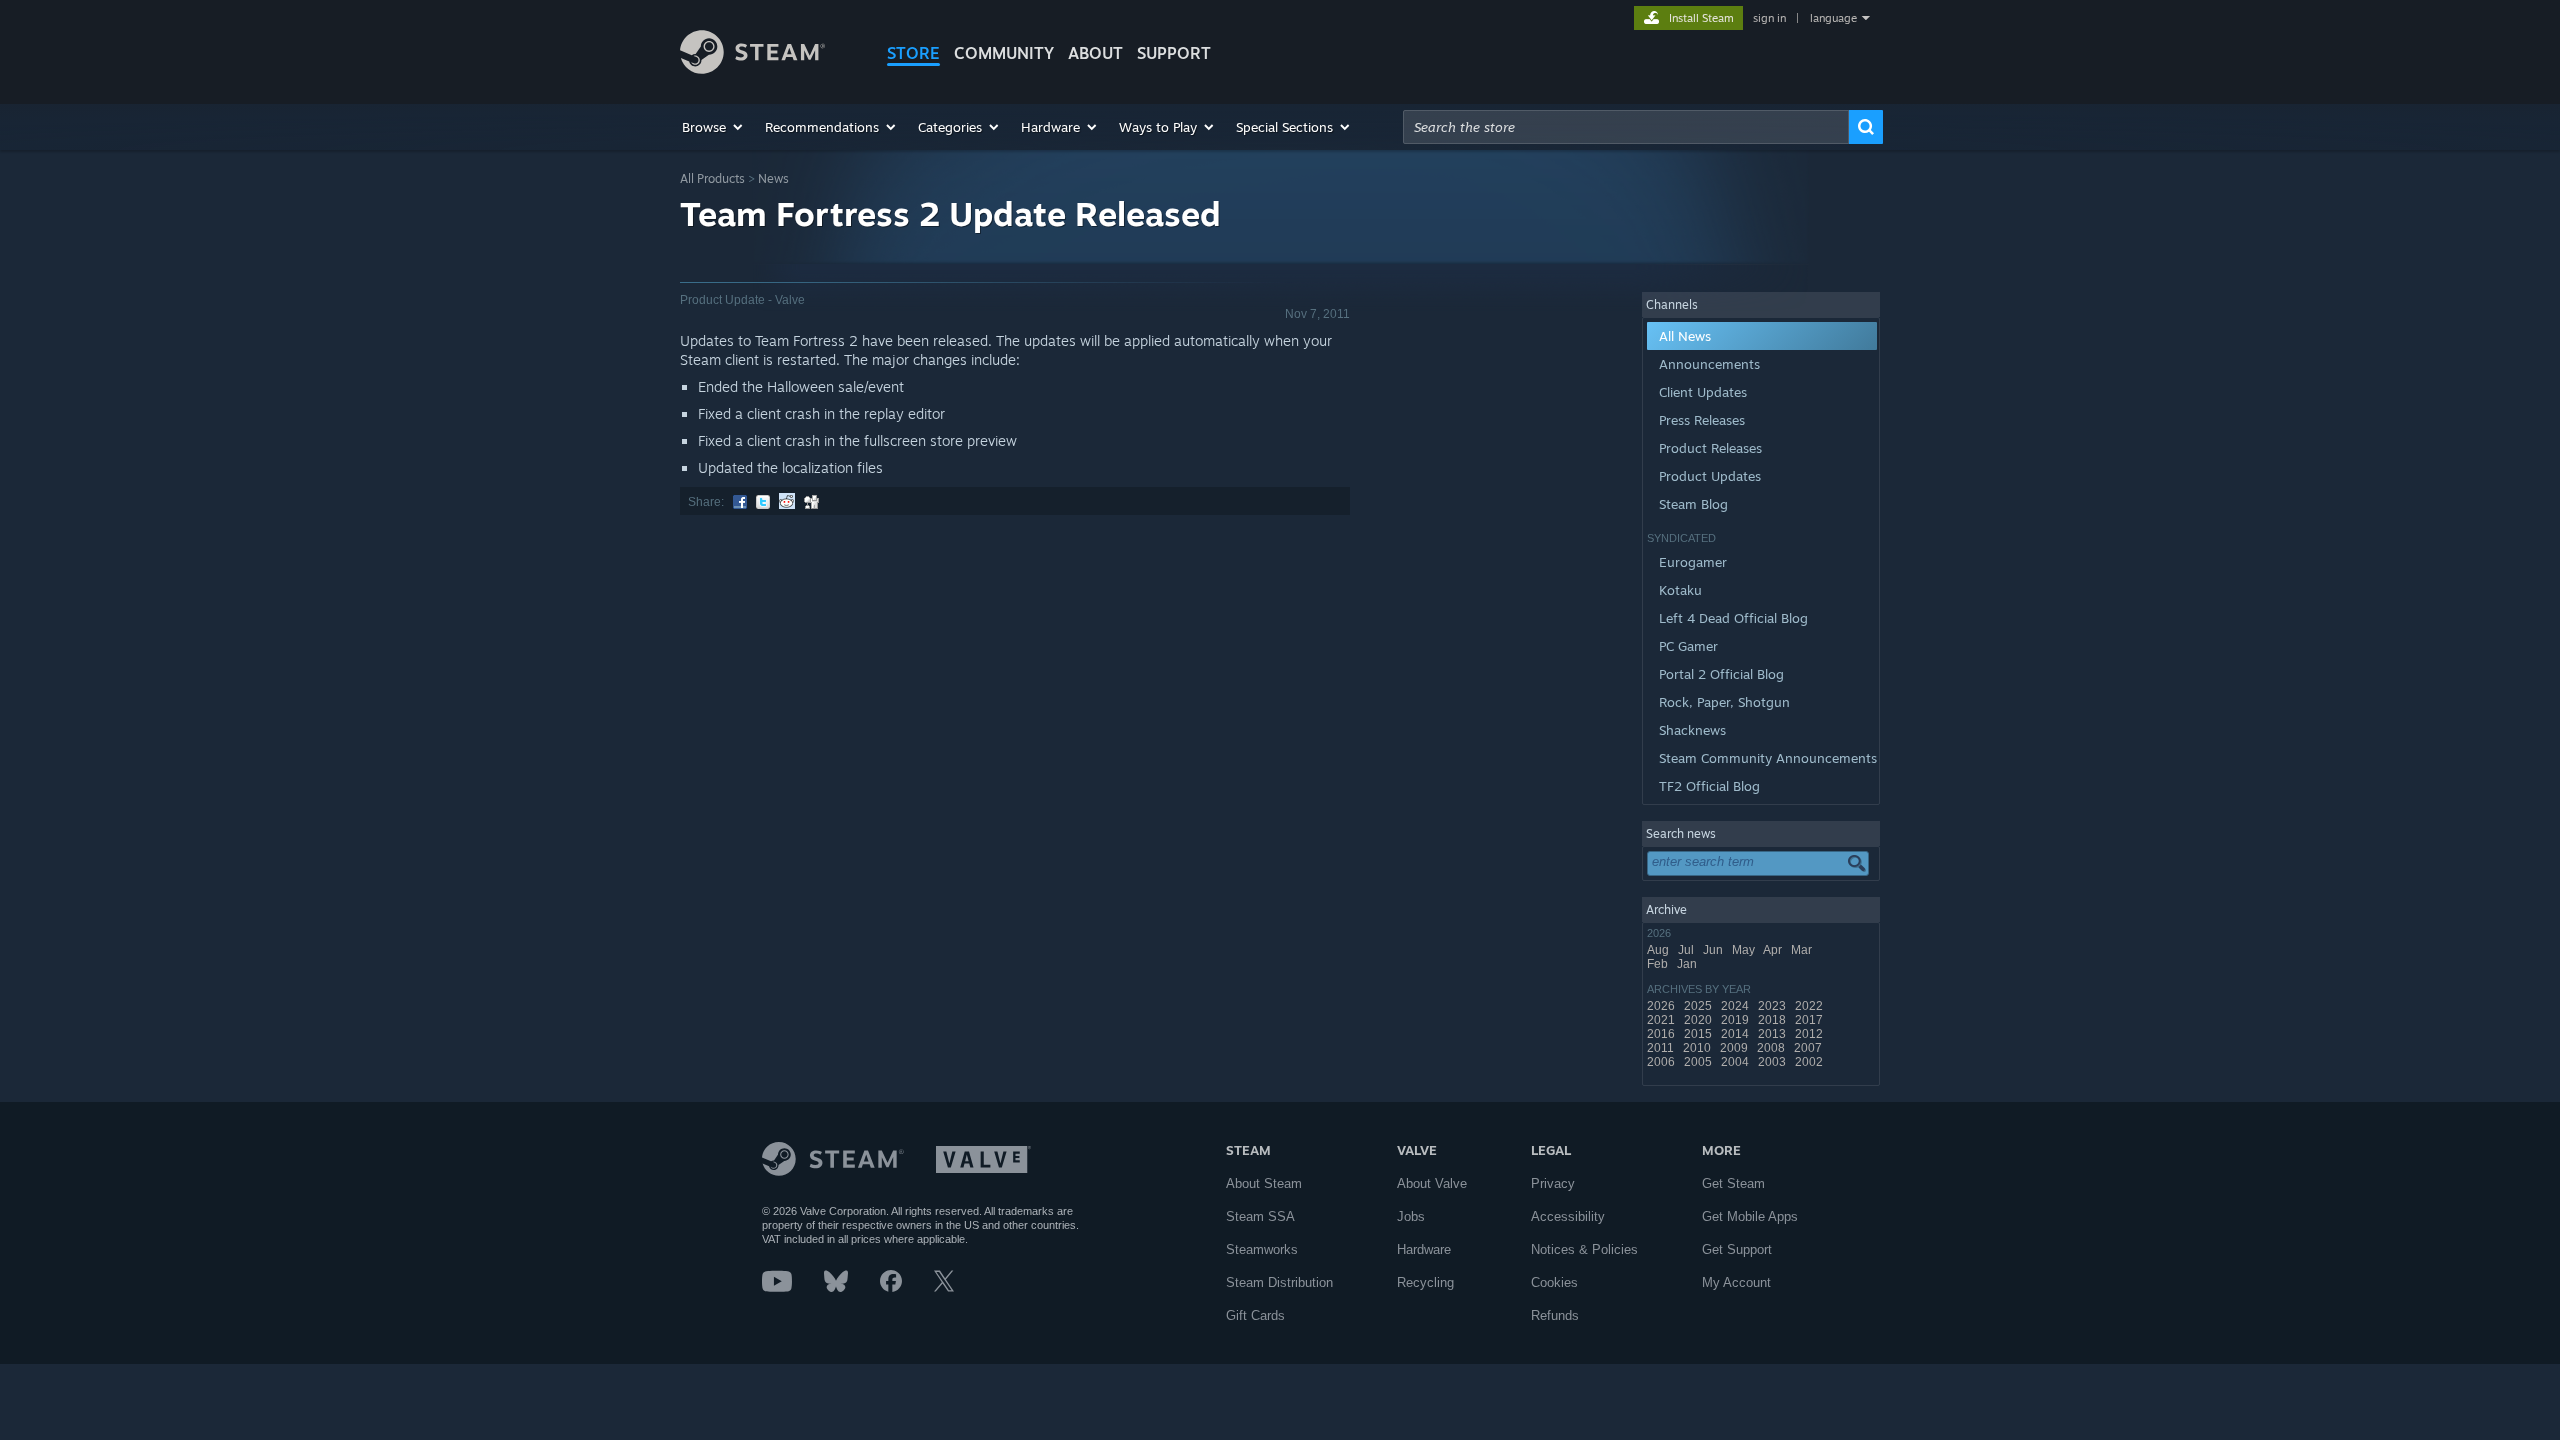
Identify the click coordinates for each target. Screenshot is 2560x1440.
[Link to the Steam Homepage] (752, 68)
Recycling (1425, 1282)
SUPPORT (1174, 53)
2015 (1699, 1034)
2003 (1773, 1062)
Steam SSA (1260, 1216)
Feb (1659, 964)
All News (1685, 336)
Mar (1803, 950)
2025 (1699, 1006)
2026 (1662, 1006)
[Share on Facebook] (740, 502)
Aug (1659, 950)
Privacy (1553, 1183)
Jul (1687, 950)
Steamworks (1262, 1249)
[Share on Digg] (811, 502)
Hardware (1424, 1249)
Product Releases (1710, 448)
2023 (1773, 1006)
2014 (1736, 1034)
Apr (1774, 950)
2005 (1699, 1062)
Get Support (1737, 1249)
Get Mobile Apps (1750, 1216)
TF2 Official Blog (1709, 786)
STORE (913, 53)
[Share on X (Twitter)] (763, 502)
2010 (1698, 1048)
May (1745, 950)
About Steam (1264, 1183)
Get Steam (1733, 1183)
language (1833, 18)
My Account (1736, 1282)
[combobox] (1626, 127)
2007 (1809, 1048)
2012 (1810, 1034)
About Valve (1432, 1183)
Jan (1688, 964)
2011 (1662, 1048)
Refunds (1555, 1315)
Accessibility (1568, 1216)
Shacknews (1692, 730)
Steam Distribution (1279, 1282)
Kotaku (1680, 590)
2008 (1772, 1048)
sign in (1769, 18)
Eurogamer (1693, 562)
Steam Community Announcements (1768, 758)
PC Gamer (1688, 646)
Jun (1714, 950)
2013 (1773, 1034)
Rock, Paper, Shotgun (1724, 702)
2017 (1810, 1020)
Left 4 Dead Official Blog (1733, 618)
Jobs (1411, 1216)
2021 (1662, 1020)
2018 (1773, 1020)
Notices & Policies (1584, 1249)
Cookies (1554, 1282)
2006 (1662, 1062)
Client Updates (1703, 392)
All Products (712, 178)
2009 (1735, 1048)
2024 (1736, 1006)
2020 (1699, 1020)
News (773, 178)
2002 (1810, 1062)
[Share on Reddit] (787, 502)
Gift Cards (1255, 1315)
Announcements (1709, 364)
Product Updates (1710, 476)
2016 (1662, 1034)
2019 (1736, 1020)
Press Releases (1702, 420)
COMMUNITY (1004, 53)
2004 (1736, 1062)
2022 (1810, 1006)
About (1095, 53)
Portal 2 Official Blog (1721, 674)
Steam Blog (1693, 504)
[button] (713, 127)
